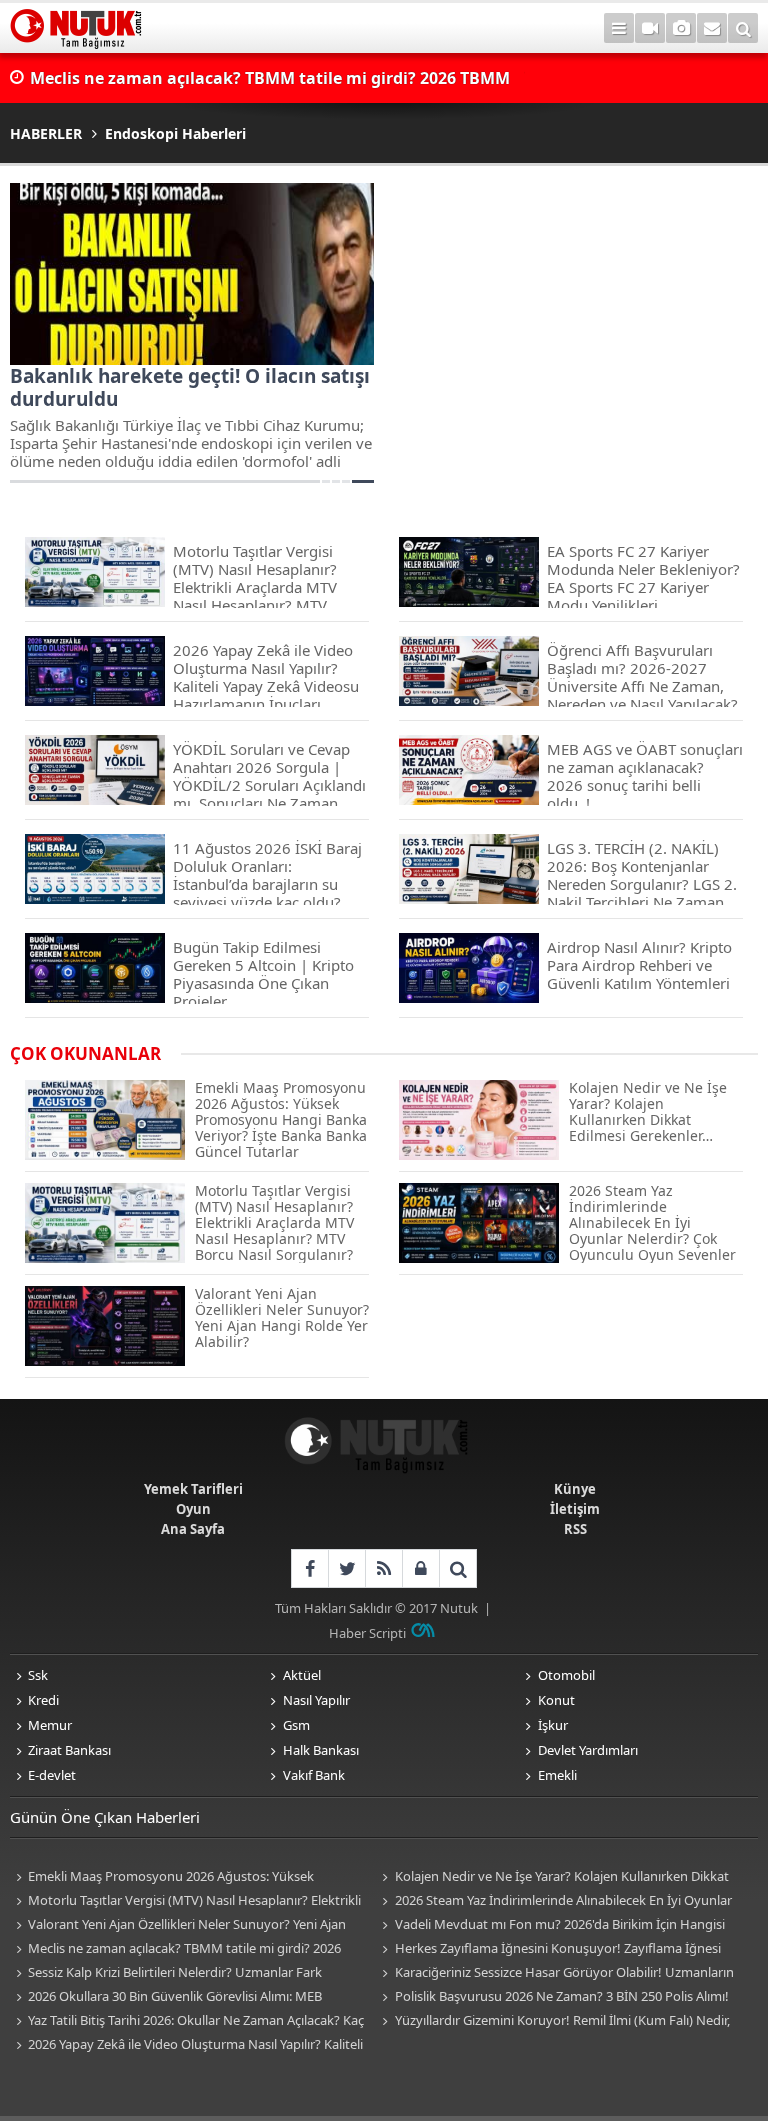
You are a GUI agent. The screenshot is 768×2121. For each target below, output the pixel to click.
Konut (556, 1700)
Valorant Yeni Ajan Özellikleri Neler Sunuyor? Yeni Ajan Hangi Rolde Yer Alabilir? (178, 1925)
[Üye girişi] (420, 1568)
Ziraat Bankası (69, 1750)
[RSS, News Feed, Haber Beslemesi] (383, 1568)
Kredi (43, 1700)
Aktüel (302, 1675)
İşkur (553, 1725)
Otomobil (566, 1675)
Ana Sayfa (193, 1529)
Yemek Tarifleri (193, 1489)
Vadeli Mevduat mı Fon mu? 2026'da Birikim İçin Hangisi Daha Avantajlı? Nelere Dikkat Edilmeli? (551, 1925)
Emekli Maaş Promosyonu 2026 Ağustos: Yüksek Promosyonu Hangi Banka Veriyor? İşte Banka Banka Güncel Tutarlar (189, 1877)
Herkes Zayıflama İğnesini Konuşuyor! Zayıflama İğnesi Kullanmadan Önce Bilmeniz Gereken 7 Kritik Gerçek (549, 1949)
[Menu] (619, 28)
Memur (50, 1725)
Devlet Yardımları (588, 1750)
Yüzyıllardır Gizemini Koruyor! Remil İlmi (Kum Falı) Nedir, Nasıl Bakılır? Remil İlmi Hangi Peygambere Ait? (553, 2021)
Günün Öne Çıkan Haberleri (105, 1817)
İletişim (575, 1509)
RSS (575, 1529)
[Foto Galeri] (681, 28)
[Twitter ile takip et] (346, 1568)
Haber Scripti (367, 1633)
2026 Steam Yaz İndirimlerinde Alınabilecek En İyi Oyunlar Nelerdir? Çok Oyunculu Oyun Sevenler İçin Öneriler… (554, 1901)
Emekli (557, 1775)
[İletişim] (712, 28)
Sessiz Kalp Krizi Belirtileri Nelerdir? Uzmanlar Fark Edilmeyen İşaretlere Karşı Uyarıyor (166, 1973)
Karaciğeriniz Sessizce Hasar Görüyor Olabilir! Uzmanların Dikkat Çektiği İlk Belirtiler (555, 1973)
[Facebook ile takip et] (309, 1568)
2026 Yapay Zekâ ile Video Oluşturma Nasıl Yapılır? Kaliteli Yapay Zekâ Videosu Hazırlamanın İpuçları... (186, 2045)
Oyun (193, 1509)
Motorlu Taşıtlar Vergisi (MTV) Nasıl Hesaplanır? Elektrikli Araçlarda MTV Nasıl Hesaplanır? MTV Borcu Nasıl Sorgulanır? (185, 1901)
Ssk (38, 1675)
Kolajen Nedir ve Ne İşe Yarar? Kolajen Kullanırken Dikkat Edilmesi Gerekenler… (553, 1877)
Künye (575, 1489)
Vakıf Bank (314, 1775)
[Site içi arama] (743, 28)
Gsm (296, 1725)
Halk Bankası (321, 1750)
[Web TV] (650, 28)
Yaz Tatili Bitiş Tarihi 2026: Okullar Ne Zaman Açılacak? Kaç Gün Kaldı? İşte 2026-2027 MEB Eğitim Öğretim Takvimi (187, 2021)
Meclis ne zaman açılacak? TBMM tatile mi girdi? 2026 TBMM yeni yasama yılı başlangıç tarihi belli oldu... (175, 1949)
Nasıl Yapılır (316, 1700)
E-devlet (52, 1775)
